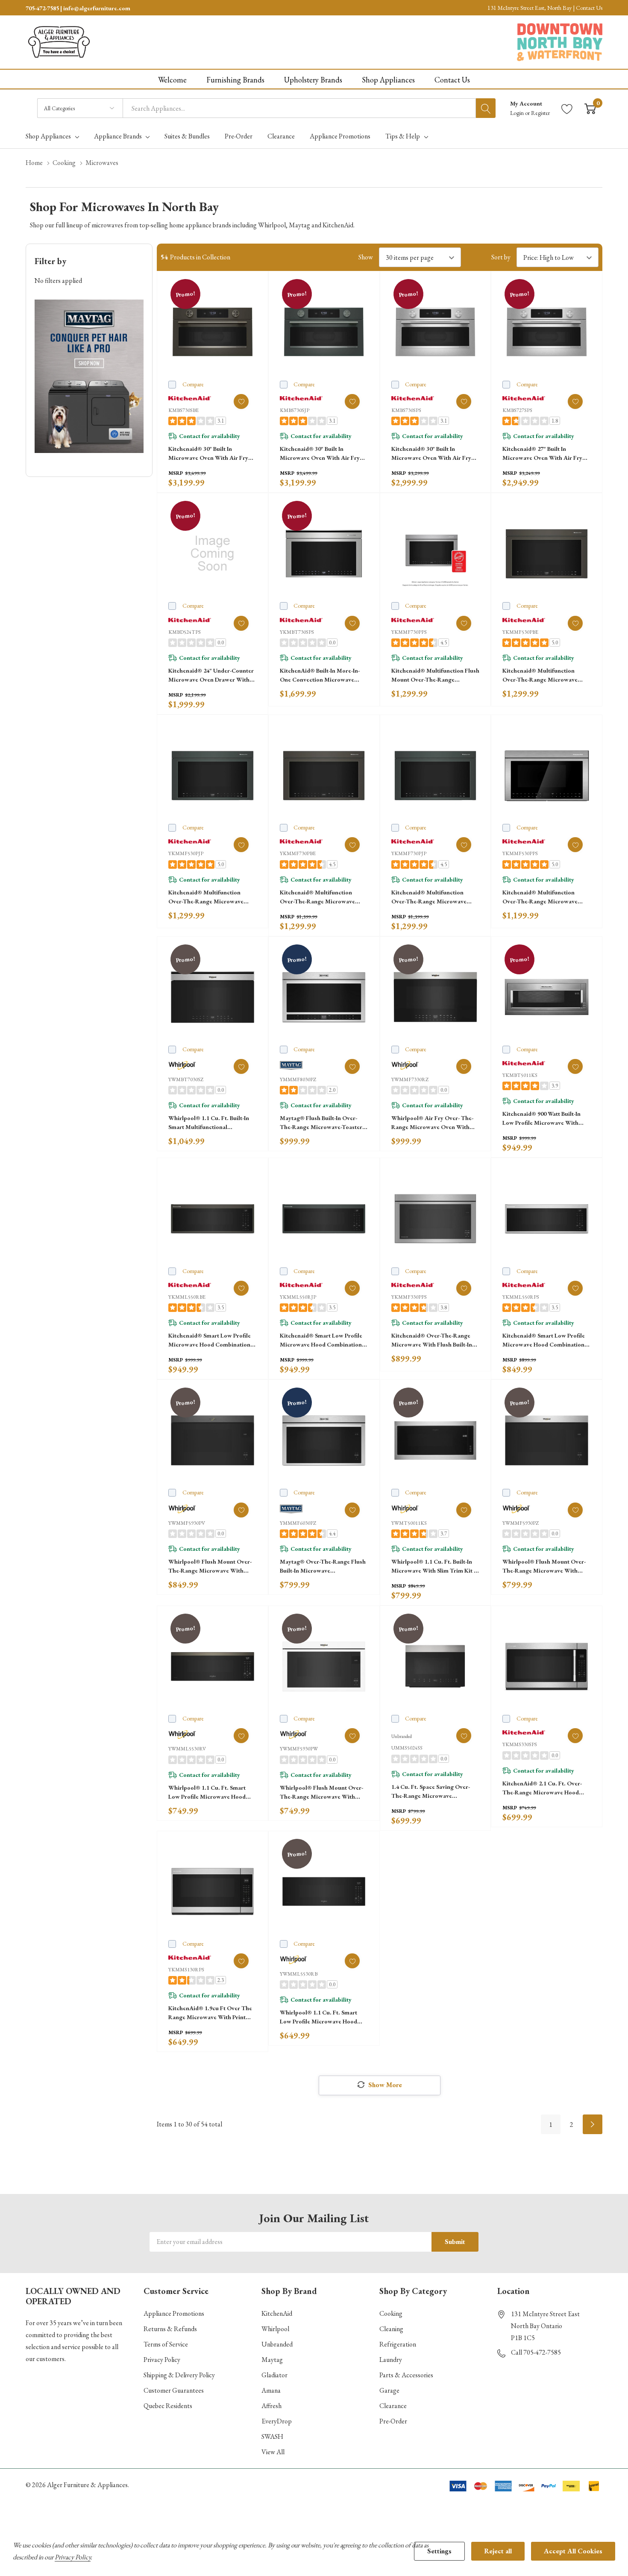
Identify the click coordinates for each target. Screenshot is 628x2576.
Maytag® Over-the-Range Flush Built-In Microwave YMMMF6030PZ (323, 1566)
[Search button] (486, 108)
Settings (439, 2551)
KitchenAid (277, 2313)
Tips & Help (403, 136)
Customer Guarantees (174, 2390)
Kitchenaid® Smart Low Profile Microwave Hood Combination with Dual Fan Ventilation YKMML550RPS (544, 1340)
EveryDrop (277, 2421)
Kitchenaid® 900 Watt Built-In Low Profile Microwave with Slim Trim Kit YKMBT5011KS (541, 1119)
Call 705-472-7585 (536, 2352)
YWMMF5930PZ (521, 1523)
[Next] (593, 2124)
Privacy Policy (162, 2360)
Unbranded (277, 2344)
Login (518, 113)
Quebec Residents (168, 2406)
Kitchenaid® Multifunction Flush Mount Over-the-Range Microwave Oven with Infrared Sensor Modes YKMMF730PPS (435, 675)
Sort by (501, 257)
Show (366, 257)
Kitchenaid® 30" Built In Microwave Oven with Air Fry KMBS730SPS (431, 454)
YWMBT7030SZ (186, 1079)
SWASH (272, 2436)
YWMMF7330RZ (410, 1079)
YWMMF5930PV (187, 1523)
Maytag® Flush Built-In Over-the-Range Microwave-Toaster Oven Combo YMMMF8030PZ (321, 1123)
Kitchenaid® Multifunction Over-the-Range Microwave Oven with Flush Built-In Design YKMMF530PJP (211, 897)
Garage (389, 2390)
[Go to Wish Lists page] (567, 108)
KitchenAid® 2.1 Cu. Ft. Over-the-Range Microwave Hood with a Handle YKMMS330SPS (543, 1788)
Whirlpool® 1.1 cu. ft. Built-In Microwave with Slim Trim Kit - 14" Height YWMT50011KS (433, 1566)
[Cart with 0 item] (590, 108)
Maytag (272, 2360)
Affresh (271, 2406)
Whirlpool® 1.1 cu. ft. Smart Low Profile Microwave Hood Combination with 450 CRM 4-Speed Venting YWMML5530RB (321, 2017)
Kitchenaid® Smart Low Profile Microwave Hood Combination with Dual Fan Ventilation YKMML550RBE (210, 1340)
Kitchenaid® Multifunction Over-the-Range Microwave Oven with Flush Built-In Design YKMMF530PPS (545, 897)
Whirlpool (275, 2329)
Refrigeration (398, 2344)
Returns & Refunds (170, 2329)
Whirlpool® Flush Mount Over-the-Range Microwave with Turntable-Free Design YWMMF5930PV (210, 1566)
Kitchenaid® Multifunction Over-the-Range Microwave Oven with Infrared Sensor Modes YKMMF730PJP (429, 897)
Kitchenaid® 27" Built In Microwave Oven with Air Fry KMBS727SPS (542, 454)
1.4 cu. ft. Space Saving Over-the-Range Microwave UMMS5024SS (431, 1792)
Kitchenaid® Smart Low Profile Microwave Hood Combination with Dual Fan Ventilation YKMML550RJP (321, 1340)
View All (273, 2452)
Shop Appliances (48, 136)
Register (540, 113)
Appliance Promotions (174, 2313)
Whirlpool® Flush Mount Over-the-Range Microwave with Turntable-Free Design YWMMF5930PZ (544, 1566)
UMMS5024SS (407, 1748)
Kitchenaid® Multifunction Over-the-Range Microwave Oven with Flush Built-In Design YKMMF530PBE (545, 675)
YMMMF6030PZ (298, 1523)
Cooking (391, 2313)
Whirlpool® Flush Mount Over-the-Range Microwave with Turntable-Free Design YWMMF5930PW (321, 1792)
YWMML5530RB (299, 1974)
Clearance (393, 2406)
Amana (271, 2390)
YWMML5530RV (187, 1749)
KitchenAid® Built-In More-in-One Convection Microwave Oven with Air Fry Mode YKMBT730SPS (320, 675)
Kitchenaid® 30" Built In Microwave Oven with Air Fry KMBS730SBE (208, 454)
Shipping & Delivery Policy (179, 2375)
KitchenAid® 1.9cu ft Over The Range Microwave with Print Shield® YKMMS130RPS (210, 2013)
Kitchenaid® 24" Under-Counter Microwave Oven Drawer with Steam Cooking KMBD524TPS (211, 675)
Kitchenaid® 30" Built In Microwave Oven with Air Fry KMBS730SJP (320, 454)
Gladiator (274, 2375)
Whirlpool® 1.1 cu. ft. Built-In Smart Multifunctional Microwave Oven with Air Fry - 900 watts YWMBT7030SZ (210, 1123)
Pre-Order (393, 2421)
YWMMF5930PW (299, 1749)
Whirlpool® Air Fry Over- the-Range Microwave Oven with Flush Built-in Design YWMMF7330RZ (432, 1123)
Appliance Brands (118, 136)
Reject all (498, 2551)
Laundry (391, 2360)
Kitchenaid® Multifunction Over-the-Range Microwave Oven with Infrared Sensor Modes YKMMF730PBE (317, 897)
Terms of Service (166, 2344)
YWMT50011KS (409, 1523)
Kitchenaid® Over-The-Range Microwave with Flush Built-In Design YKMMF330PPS (432, 1340)
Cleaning (391, 2329)
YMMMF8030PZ (298, 1079)
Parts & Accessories (406, 2375)
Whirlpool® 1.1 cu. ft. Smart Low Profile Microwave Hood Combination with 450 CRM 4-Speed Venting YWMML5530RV (210, 1792)
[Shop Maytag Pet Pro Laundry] (89, 376)
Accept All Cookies (573, 2551)
